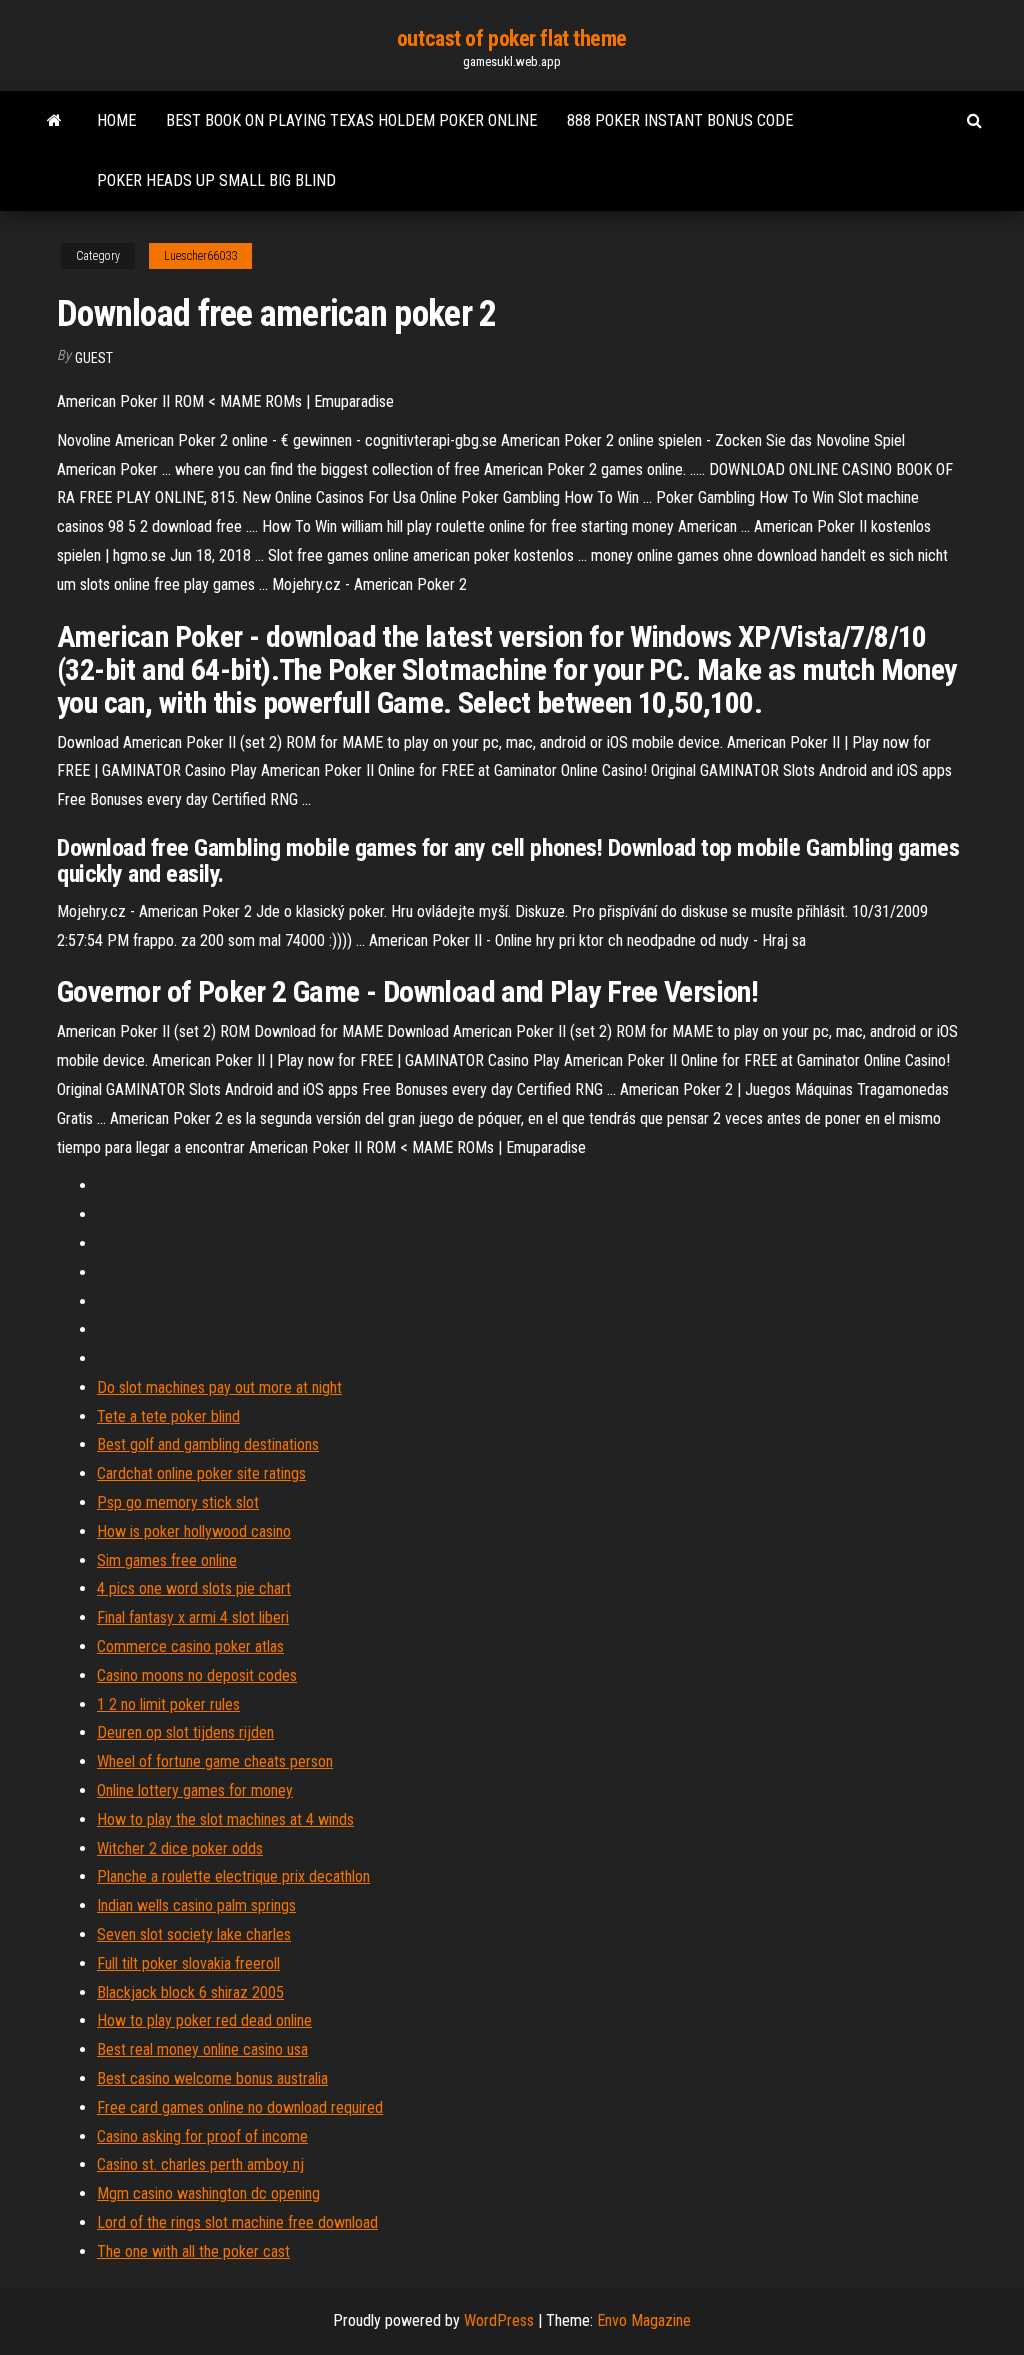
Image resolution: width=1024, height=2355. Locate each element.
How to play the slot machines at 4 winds (225, 1819)
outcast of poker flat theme (512, 38)
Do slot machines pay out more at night (219, 1387)
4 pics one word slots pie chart (194, 1588)
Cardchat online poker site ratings (201, 1473)
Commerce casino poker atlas (190, 1646)
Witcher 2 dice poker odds (180, 1848)
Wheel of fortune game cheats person (215, 1761)
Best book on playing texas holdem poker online (351, 120)
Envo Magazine (644, 2320)
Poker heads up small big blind (216, 180)
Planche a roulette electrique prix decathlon (233, 1876)
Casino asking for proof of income (202, 2136)
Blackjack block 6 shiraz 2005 (190, 1992)
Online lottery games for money (195, 1790)
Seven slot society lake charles (194, 1934)
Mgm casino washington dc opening (208, 2193)
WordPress (499, 2320)
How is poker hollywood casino (194, 1531)
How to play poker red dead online (204, 2020)
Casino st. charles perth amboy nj (200, 2164)
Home (116, 120)
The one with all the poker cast (193, 2251)
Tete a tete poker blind (168, 1416)
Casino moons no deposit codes (197, 1675)
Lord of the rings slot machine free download (237, 2222)
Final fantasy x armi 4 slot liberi (193, 1617)
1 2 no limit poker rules (168, 1704)
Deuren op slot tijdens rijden (185, 1732)
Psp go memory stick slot (178, 1502)
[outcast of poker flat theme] (54, 121)
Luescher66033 (200, 256)
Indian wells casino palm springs (196, 1905)
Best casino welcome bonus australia (212, 2078)
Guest (94, 358)
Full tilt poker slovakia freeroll (188, 1963)
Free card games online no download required (240, 2107)
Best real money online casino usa (202, 2049)
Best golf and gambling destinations (208, 1444)
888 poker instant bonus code (680, 120)
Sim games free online (167, 1560)
